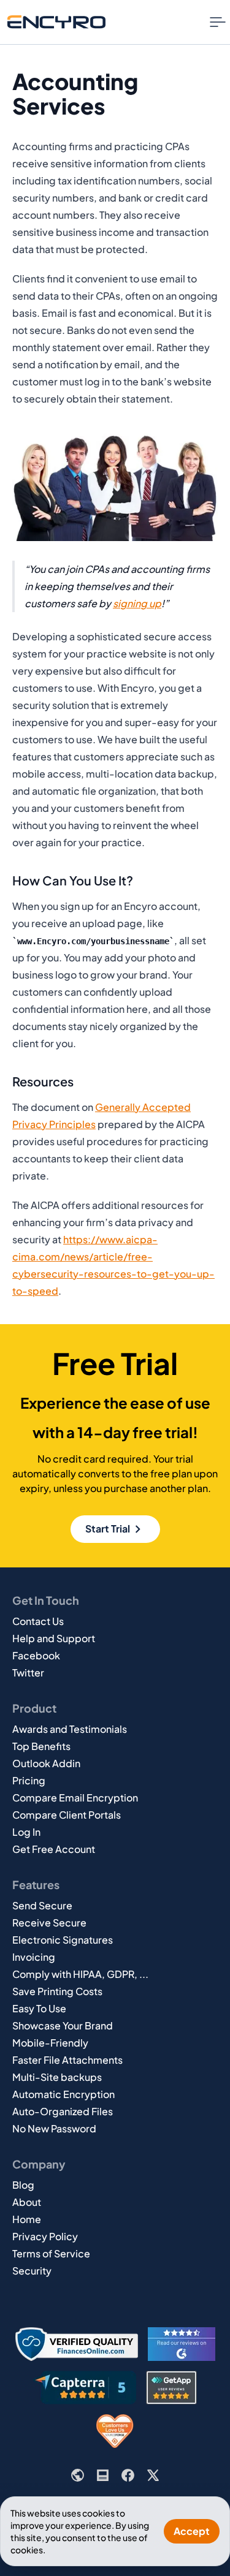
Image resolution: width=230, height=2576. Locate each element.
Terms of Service (51, 2253)
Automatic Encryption (63, 2094)
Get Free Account (54, 1849)
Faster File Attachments (67, 2060)
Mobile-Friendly (50, 2043)
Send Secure (42, 1905)
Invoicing (34, 1957)
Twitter (28, 1673)
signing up (137, 603)
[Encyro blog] (103, 2475)
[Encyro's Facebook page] (128, 2475)
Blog (23, 2185)
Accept (192, 2531)
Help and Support (54, 1638)
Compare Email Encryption (75, 1798)
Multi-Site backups (57, 2077)
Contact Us (38, 1621)
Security (32, 2271)
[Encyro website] (78, 2475)
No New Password (54, 2128)
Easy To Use (39, 2008)
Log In (26, 1832)
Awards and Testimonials (70, 1729)
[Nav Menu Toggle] (218, 22)
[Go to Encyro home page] (56, 22)
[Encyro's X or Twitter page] (153, 2475)
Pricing (29, 1780)
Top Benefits (41, 1746)
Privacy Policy (45, 2236)
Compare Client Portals (67, 1815)
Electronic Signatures (63, 1940)
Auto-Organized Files (63, 2111)
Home (27, 2219)
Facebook (36, 1655)
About (27, 2202)
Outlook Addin (46, 1763)
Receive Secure (49, 1923)
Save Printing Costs (57, 1991)
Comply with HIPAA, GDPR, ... (80, 1974)
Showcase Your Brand (63, 2025)
